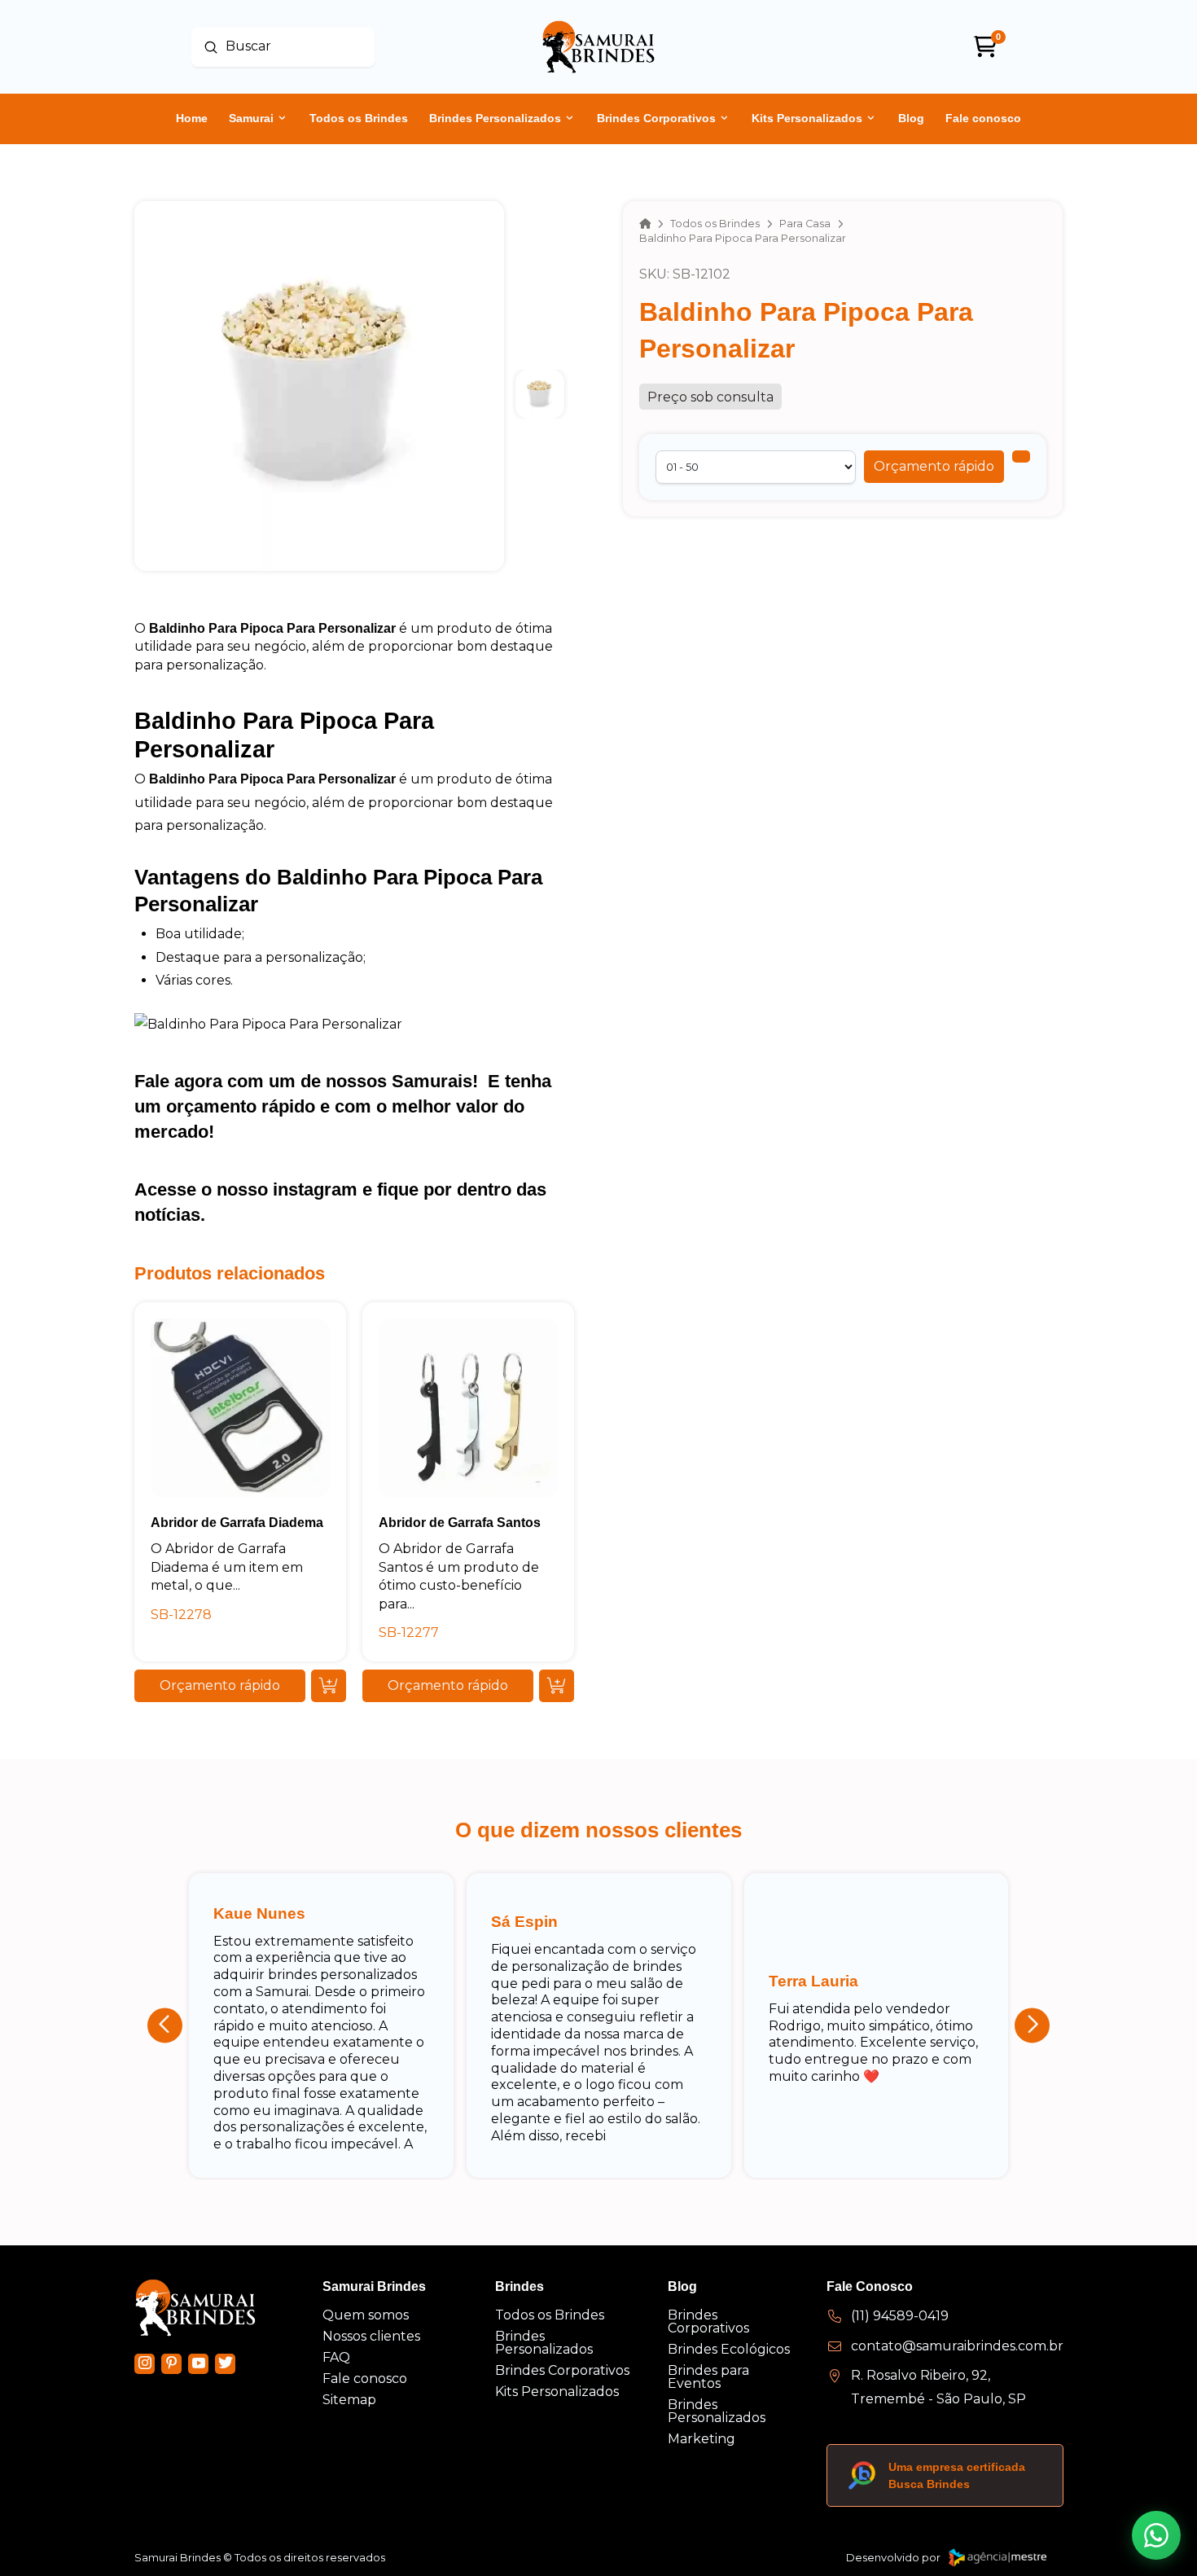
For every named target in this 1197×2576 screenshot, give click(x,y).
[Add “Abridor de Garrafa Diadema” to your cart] (329, 1686)
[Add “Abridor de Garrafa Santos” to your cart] (557, 1686)
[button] (934, 467)
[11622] (1021, 456)
